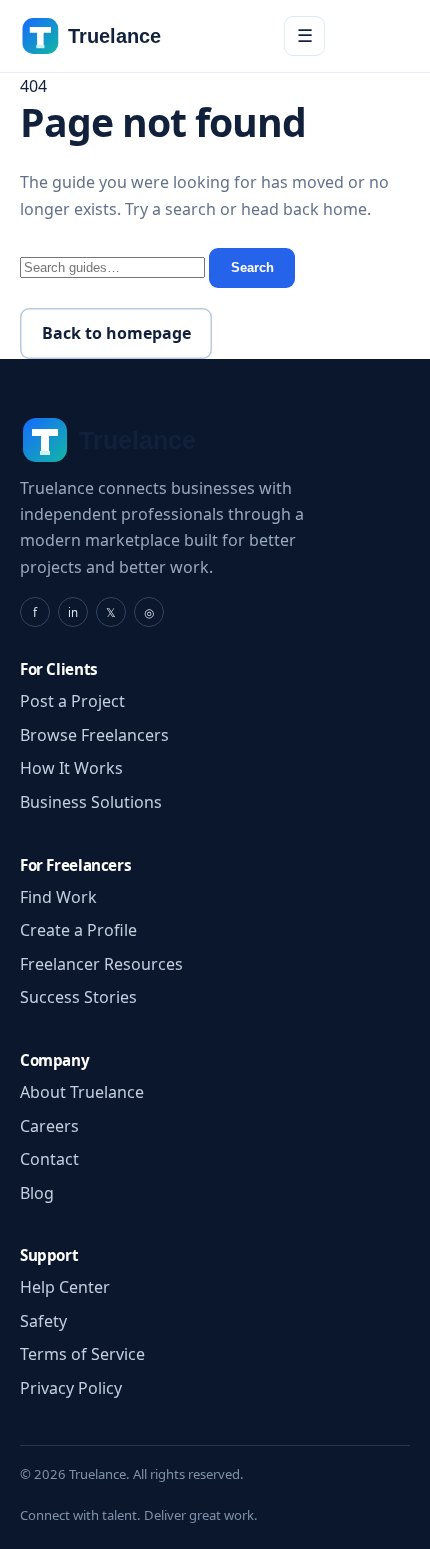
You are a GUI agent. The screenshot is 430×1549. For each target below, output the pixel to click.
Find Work (58, 897)
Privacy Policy (71, 1388)
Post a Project (72, 701)
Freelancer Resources (101, 964)
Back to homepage (116, 333)
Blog (37, 1193)
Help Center (65, 1287)
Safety (43, 1321)
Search (252, 267)
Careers (49, 1126)
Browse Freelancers (94, 735)
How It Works (71, 768)
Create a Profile (78, 930)
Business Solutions (91, 802)
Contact (49, 1159)
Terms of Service (82, 1354)
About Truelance (82, 1092)
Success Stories (78, 997)
